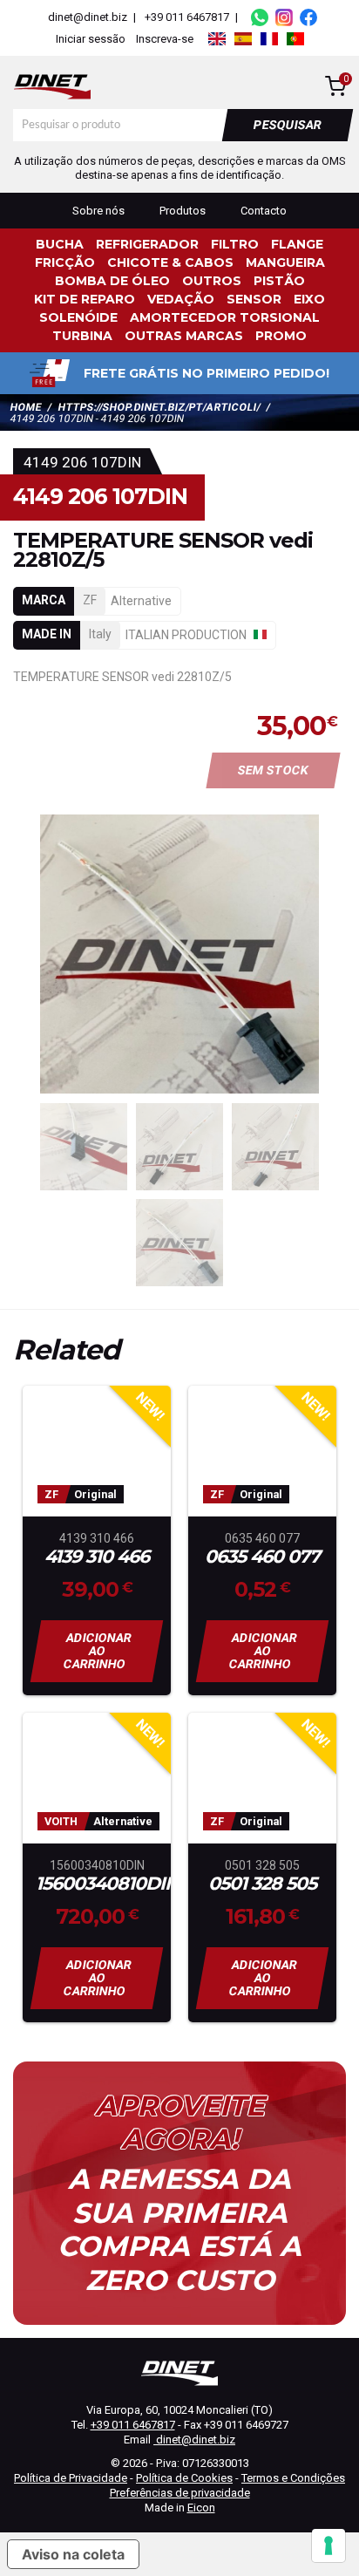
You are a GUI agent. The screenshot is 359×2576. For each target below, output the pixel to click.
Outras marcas (184, 336)
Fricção (65, 262)
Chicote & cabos (170, 262)
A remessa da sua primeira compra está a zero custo (179, 2229)
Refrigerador (147, 244)
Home (26, 407)
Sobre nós (98, 211)
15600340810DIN (97, 1884)
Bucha (60, 244)
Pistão (279, 281)
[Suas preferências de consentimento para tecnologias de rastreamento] (329, 2545)
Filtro (235, 244)
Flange (297, 244)
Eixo (309, 299)
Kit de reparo (85, 299)
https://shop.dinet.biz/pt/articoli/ (159, 407)
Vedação (181, 299)
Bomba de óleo (112, 281)
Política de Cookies (184, 2478)
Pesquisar (288, 125)
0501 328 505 (262, 1884)
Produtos (183, 211)
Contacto (264, 211)
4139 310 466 (97, 1557)
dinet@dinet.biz (86, 17)
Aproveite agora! (179, 2123)
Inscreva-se (165, 39)
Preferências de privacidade (180, 2493)
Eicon (201, 2508)
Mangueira (285, 262)
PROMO (281, 336)
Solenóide (78, 317)
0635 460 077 (262, 1557)
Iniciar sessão (91, 39)
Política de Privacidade (71, 2478)
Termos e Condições (293, 2478)
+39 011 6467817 (187, 17)
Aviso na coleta (73, 2554)
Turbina (82, 336)
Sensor (254, 299)
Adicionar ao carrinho (98, 1651)
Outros (212, 281)
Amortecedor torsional (225, 317)
